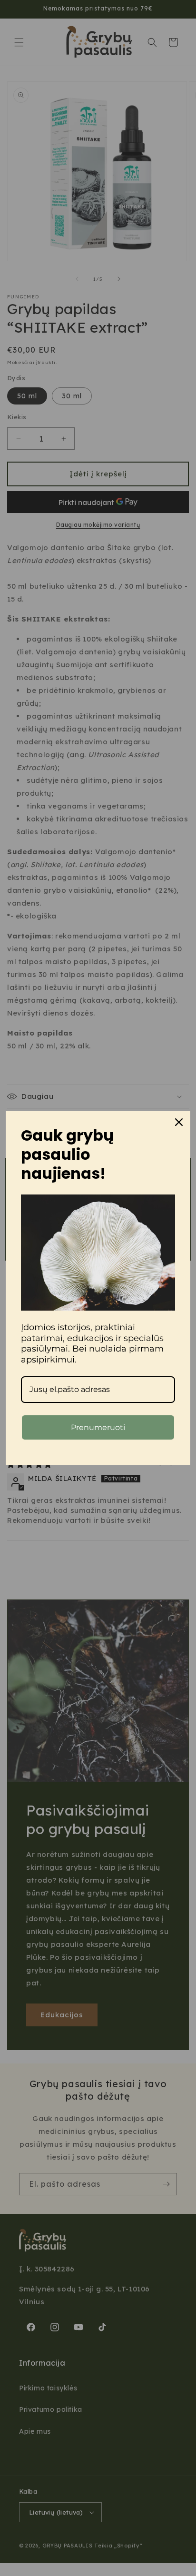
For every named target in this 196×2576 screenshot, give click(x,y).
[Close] (179, 1122)
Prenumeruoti (98, 1427)
